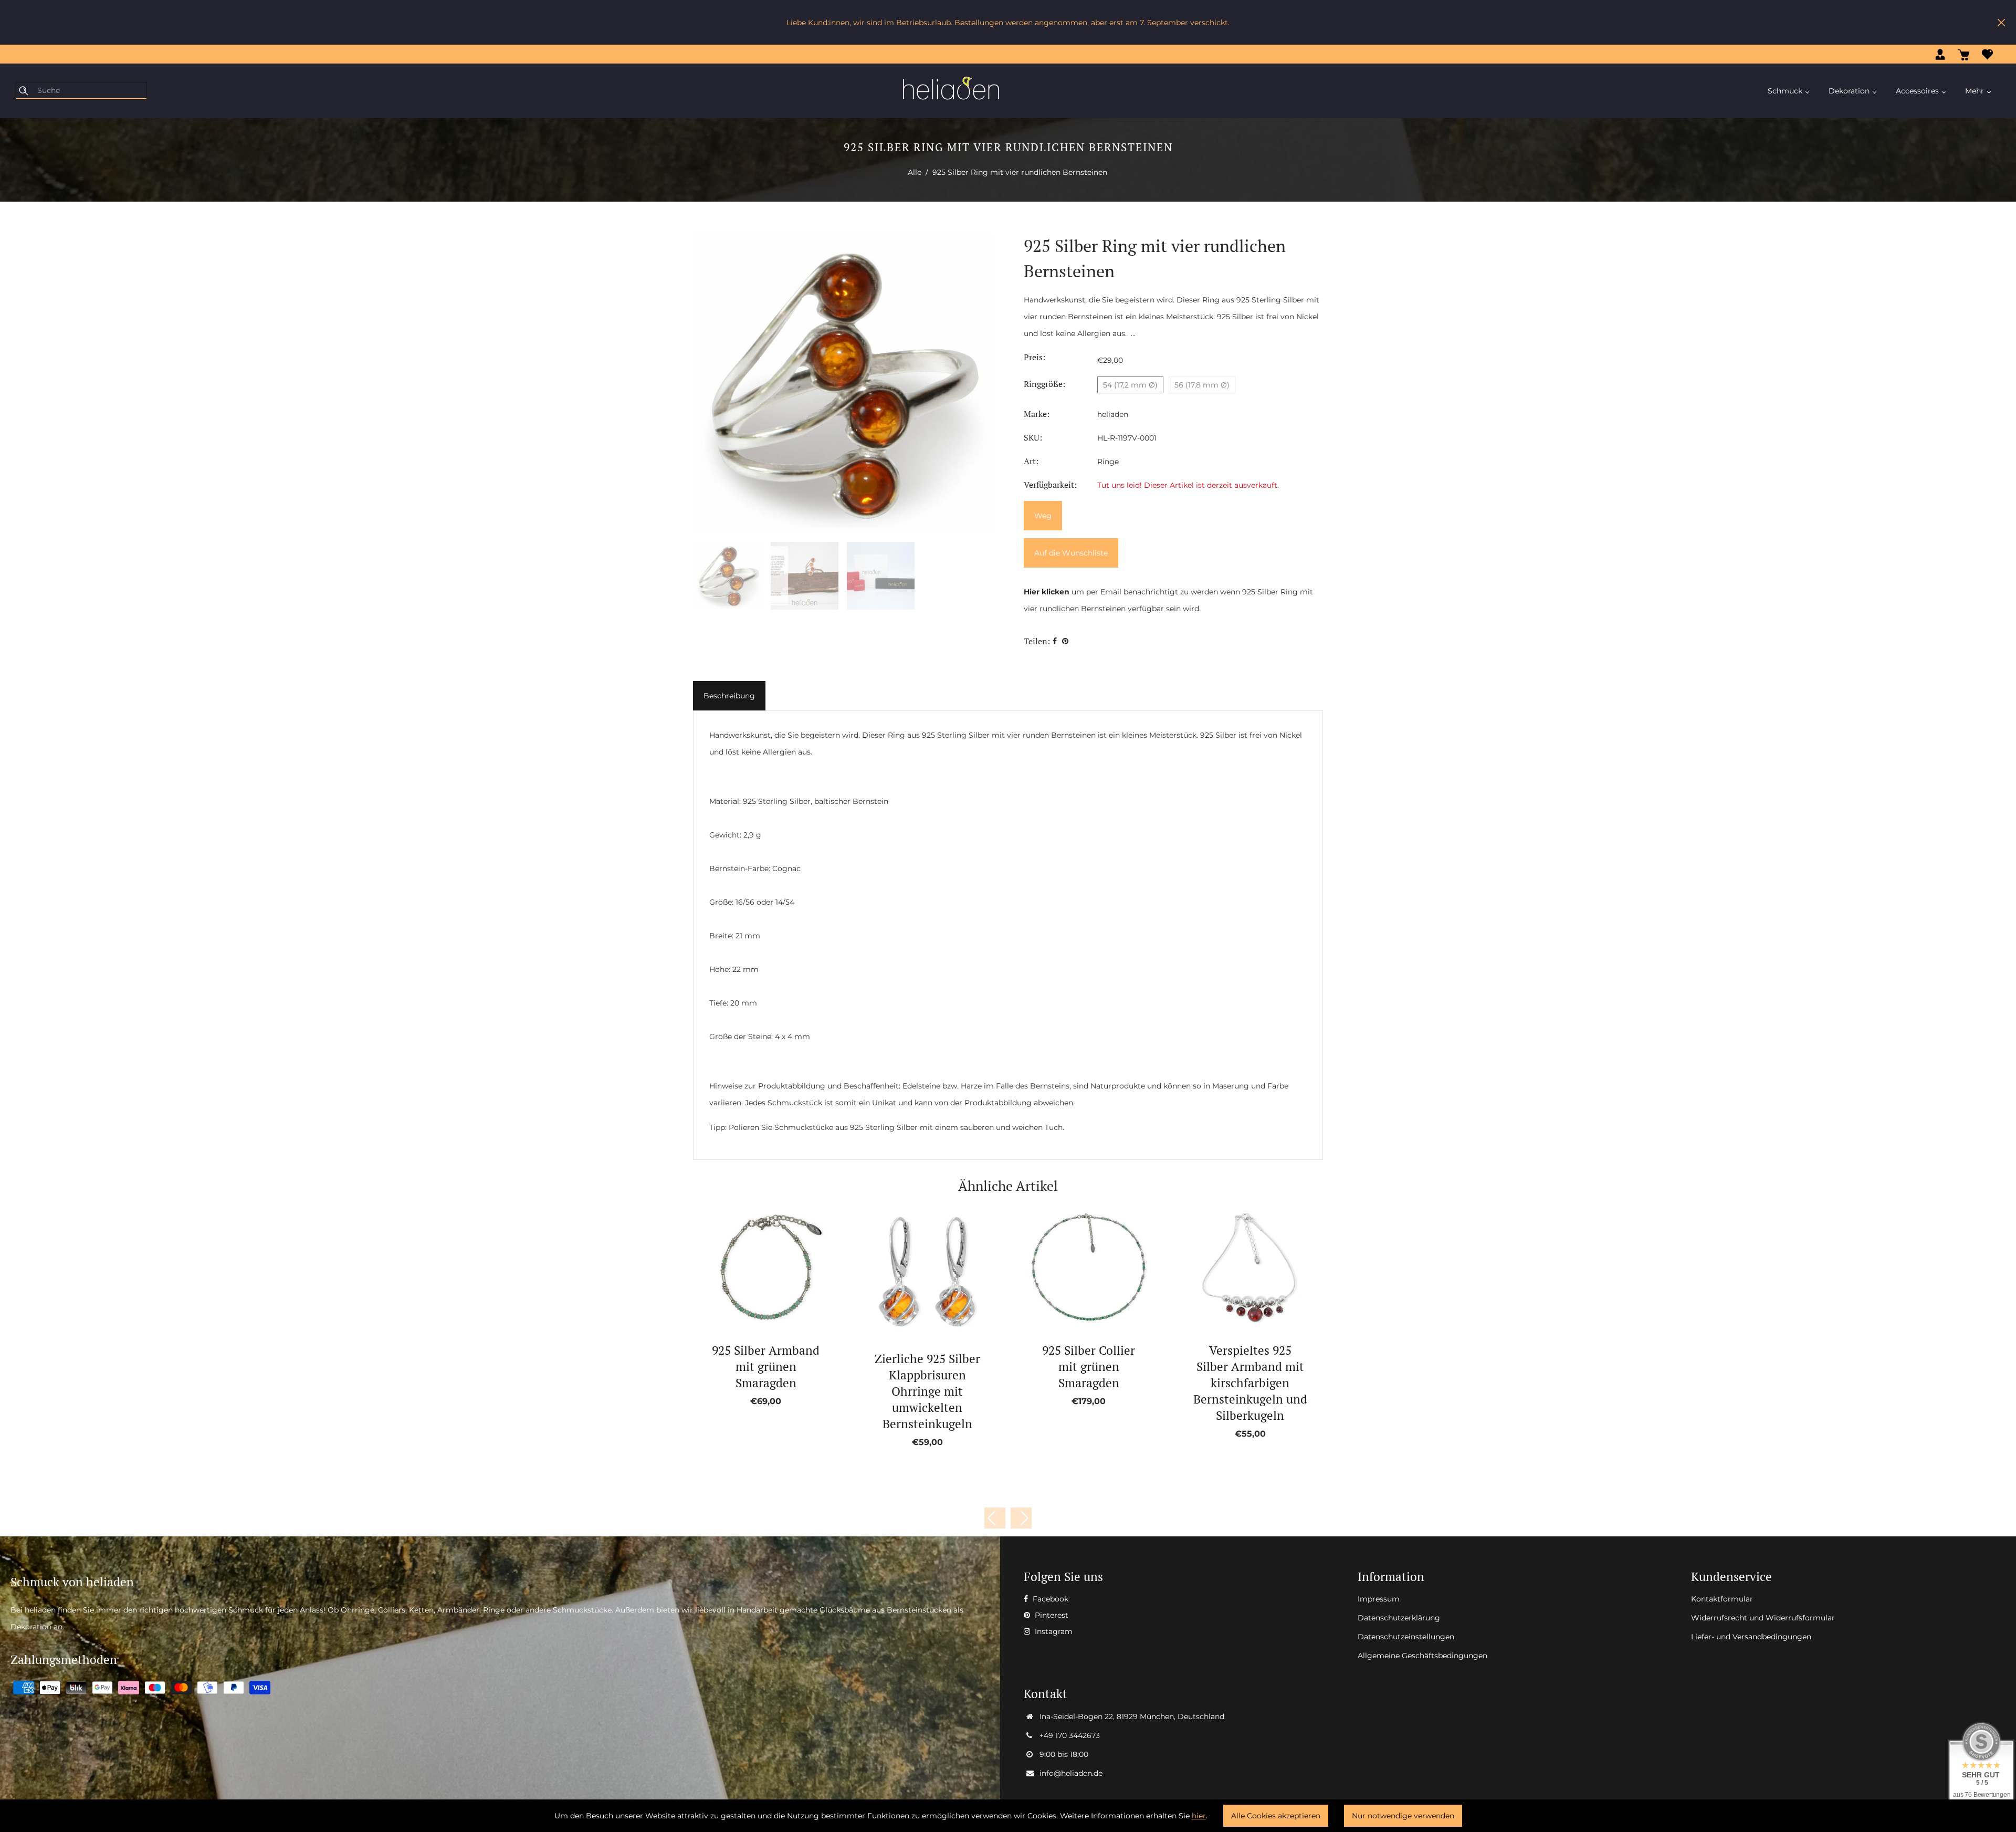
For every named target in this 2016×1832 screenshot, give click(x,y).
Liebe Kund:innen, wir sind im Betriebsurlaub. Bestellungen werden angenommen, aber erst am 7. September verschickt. (1008, 23)
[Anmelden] (1940, 54)
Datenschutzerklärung (1399, 1618)
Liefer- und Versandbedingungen (1751, 1637)
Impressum (1379, 1599)
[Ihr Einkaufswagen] (1964, 54)
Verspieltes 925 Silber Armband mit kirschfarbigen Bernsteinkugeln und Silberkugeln (1250, 1383)
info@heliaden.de (1071, 1773)
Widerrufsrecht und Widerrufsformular (1763, 1618)
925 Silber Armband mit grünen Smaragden (766, 1367)
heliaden (1113, 414)
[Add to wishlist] (754, 1268)
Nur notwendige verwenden (1403, 1816)
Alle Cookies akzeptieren (1276, 1816)
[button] (1021, 1518)
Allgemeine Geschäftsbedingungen (1422, 1656)
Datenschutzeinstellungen (1406, 1637)
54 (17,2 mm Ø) (1130, 385)
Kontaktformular (1722, 1599)
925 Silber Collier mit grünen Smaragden (1089, 1367)
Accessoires (1918, 91)
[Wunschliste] (1987, 54)
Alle (915, 172)
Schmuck (1786, 91)
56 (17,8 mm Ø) (1202, 385)
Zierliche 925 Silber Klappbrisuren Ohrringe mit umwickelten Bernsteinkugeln (927, 1391)
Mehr (1976, 91)
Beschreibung (729, 696)
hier (1199, 1816)
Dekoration (1850, 91)
